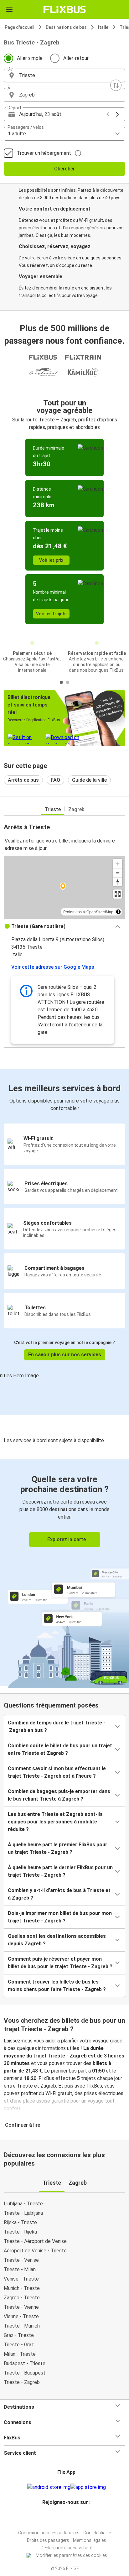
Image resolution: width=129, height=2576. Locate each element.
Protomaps (72, 912)
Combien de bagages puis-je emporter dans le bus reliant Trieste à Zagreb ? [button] (59, 1795)
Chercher (64, 169)
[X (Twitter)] (69, 2517)
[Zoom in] (118, 864)
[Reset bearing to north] (118, 882)
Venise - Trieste (21, 2279)
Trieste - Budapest (25, 2373)
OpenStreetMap (100, 912)
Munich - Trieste (22, 2288)
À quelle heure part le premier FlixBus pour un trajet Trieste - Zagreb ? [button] (58, 1848)
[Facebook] (62, 2517)
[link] (64, 1573)
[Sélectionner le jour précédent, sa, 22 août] (108, 114)
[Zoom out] (118, 873)
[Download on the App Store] (88, 2487)
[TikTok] (71, 2517)
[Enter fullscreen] (118, 894)
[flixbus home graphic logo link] (65, 9)
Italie (103, 27)
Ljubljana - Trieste (23, 2204)
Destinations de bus (66, 27)
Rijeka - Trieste (20, 2222)
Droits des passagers (48, 2540)
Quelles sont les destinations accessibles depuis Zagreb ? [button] (57, 1940)
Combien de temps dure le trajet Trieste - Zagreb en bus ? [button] (57, 1726)
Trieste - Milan (20, 2269)
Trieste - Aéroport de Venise (35, 2241)
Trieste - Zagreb (22, 2382)
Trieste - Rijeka (20, 2232)
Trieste (53, 809)
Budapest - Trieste (25, 2363)
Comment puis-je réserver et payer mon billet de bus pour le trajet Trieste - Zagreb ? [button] (60, 1963)
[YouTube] (65, 2517)
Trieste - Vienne (21, 2307)
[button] (64, 76)
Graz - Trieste (19, 2335)
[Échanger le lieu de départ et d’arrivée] (116, 85)
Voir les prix (51, 560)
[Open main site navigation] (9, 9)
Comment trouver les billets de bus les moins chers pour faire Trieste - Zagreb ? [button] (57, 1986)
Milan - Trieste (20, 2354)
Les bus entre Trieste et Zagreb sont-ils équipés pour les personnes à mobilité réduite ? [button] (55, 1822)
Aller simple (30, 58)
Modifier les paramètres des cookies (71, 2555)
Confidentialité (97, 2533)
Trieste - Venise (21, 2260)
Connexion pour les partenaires (49, 2533)
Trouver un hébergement (44, 153)
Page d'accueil (20, 27)
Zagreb (76, 809)
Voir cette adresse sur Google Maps (53, 967)
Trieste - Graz (19, 2345)
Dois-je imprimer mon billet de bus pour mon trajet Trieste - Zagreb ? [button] (60, 1917)
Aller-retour (76, 58)
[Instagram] (64, 2517)
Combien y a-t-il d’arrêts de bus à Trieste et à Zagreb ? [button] (59, 1894)
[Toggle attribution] (118, 912)
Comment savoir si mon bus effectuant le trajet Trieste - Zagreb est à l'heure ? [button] (57, 1772)
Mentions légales (90, 2540)
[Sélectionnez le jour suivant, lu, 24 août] (117, 114)
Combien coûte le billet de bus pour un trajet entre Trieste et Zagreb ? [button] (60, 1749)
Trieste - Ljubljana (23, 2213)
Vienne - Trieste (21, 2316)
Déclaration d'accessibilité (66, 2548)
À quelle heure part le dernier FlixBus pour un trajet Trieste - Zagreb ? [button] (60, 1871)
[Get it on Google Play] (49, 2487)
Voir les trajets (51, 614)
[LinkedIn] (67, 2517)
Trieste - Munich (22, 2326)
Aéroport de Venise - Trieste (35, 2251)
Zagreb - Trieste (22, 2298)
